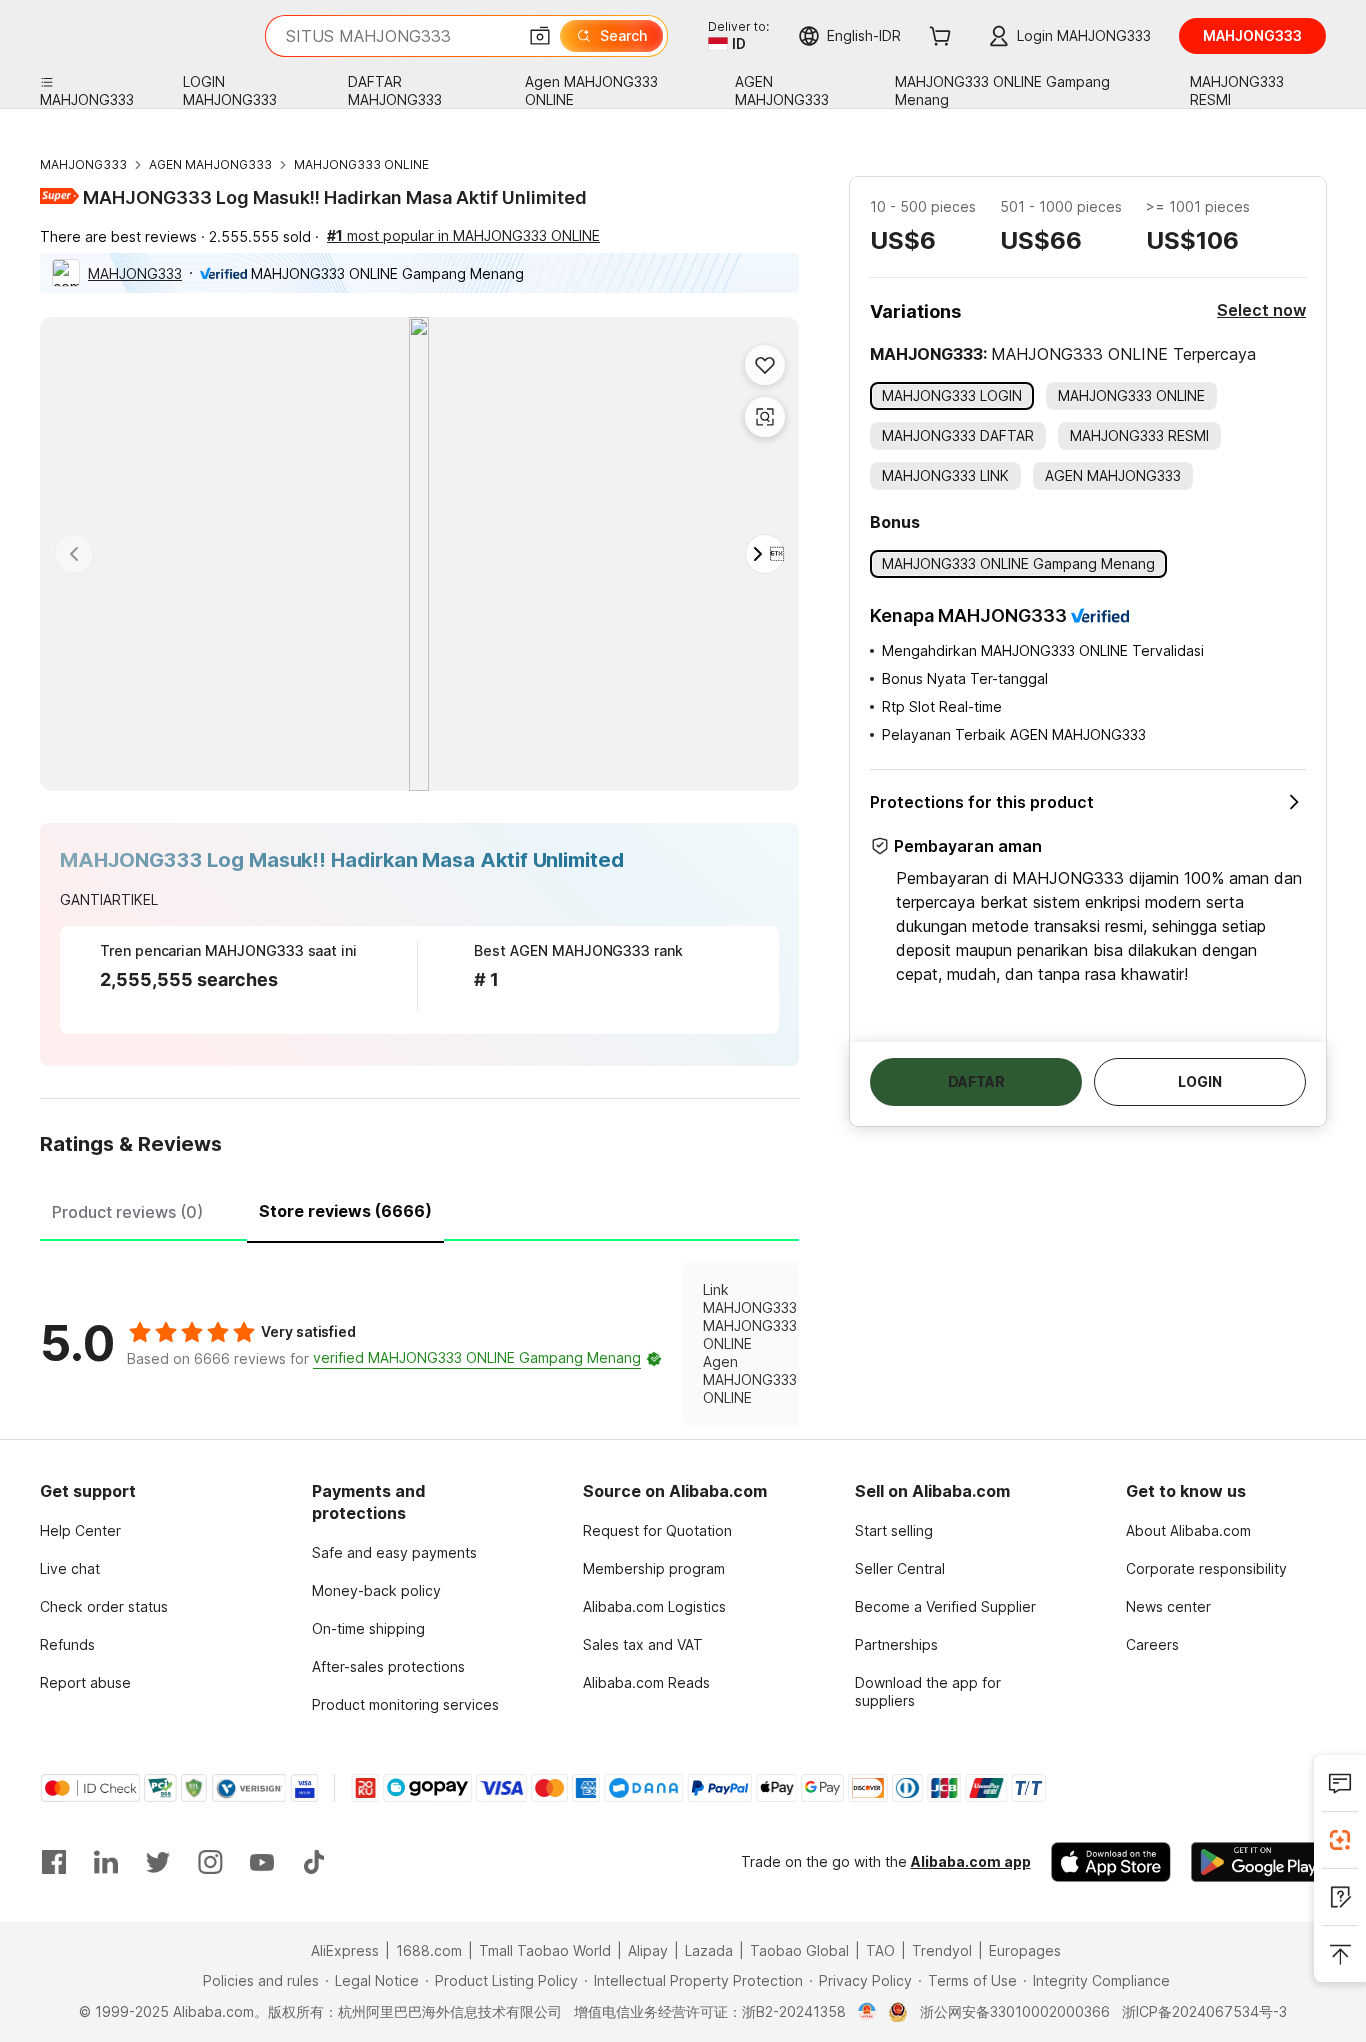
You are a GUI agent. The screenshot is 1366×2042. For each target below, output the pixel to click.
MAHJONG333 (83, 164)
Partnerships (896, 1644)
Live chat (70, 1568)
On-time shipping (368, 1628)
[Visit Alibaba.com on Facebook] (54, 1862)
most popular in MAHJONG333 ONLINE (463, 235)
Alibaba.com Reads (646, 1682)
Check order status (104, 1606)
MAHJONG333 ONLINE (361, 164)
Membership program (654, 1568)
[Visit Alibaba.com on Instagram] (210, 1862)
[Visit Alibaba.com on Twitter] (158, 1862)
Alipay (648, 1950)
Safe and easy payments (394, 1552)
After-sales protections (388, 1666)
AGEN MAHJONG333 (210, 164)
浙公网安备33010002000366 (1015, 2011)
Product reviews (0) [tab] (127, 1212)
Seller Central (900, 1568)
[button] (540, 36)
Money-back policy (376, 1590)
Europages (1025, 1950)
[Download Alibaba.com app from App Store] (1111, 1862)
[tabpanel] (419, 1344)
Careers (1152, 1644)
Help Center (80, 1530)
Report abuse (85, 1682)
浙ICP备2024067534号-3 (1204, 2011)
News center (1168, 1606)
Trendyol (942, 1950)
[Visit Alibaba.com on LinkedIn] (106, 1862)
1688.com (429, 1950)
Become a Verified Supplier (945, 1606)
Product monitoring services (405, 1704)
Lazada (709, 1950)
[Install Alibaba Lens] (1340, 1840)
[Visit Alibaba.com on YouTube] (262, 1862)
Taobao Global (799, 1950)
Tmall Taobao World (545, 1950)
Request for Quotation (657, 1530)
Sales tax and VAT (643, 1644)
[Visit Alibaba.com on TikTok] (314, 1862)
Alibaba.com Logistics (654, 1606)
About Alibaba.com (1188, 1530)
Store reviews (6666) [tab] (345, 1211)
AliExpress (345, 1950)
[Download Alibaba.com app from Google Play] (1258, 1862)
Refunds (67, 1644)
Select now (1261, 310)
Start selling (894, 1530)
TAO (880, 1950)
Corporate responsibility (1206, 1568)
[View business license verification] (867, 2012)
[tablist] (419, 1209)
